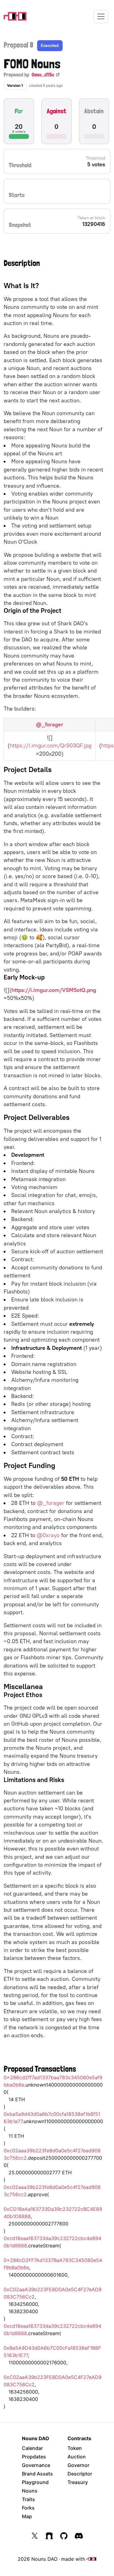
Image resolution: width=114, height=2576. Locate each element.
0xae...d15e (43, 74)
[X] (35, 2536)
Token (75, 2448)
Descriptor (80, 2474)
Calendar (32, 2448)
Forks (28, 2508)
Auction (77, 2457)
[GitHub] (64, 2536)
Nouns (30, 2491)
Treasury (78, 2482)
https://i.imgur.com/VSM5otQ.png (54, 990)
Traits (28, 2499)
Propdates (34, 2457)
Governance (36, 2465)
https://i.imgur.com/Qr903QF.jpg (51, 745)
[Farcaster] (49, 2536)
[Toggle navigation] (101, 16)
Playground (35, 2482)
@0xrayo (48, 1535)
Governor (78, 2465)
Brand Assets (37, 2474)
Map (27, 2516)
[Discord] (79, 2536)
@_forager (50, 724)
